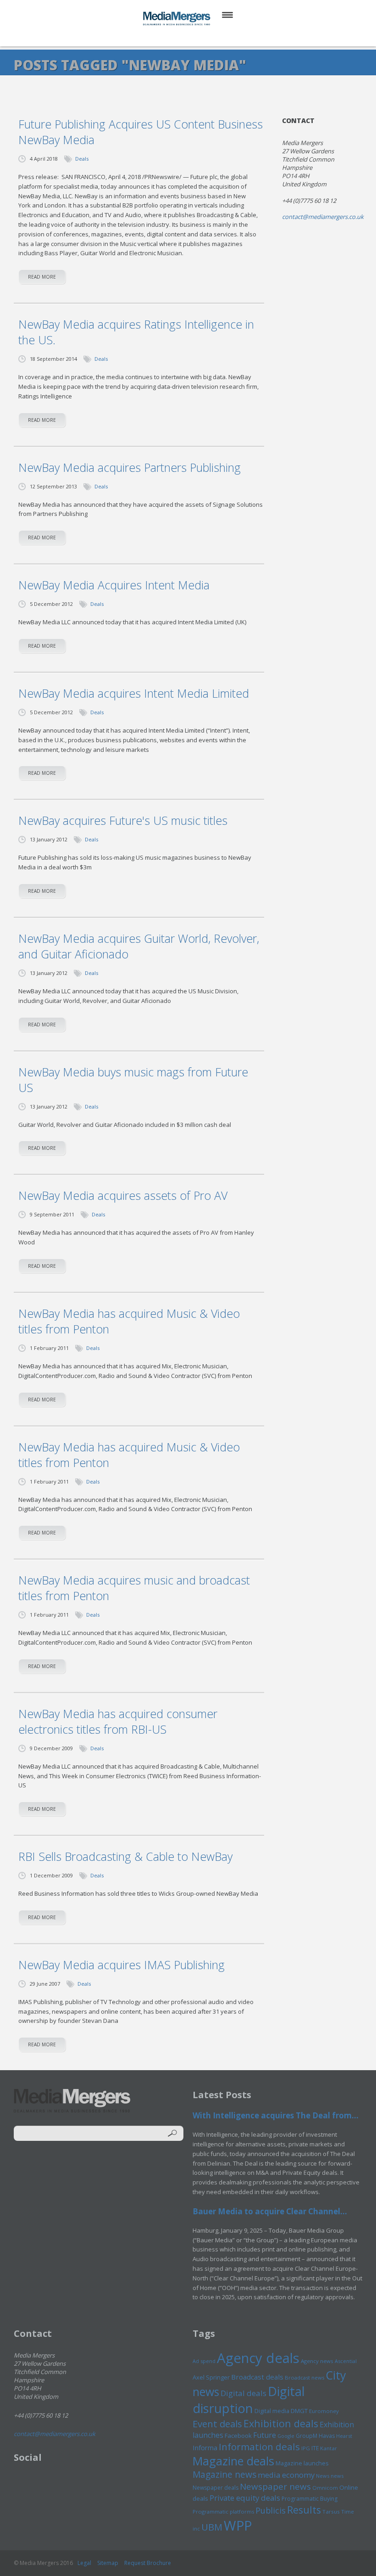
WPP (238, 2525)
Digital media (272, 2411)
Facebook (238, 2436)
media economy (286, 2475)
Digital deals (243, 2393)
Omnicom (325, 2488)
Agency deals (258, 2358)
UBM (212, 2527)
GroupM (307, 2436)
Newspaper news (275, 2486)
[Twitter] (175, 36)
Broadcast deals (257, 2377)
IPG (306, 2448)
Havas (327, 2436)
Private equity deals (245, 2498)
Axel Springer (211, 2377)
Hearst (344, 2436)
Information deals (259, 2447)
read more (42, 277)
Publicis (271, 2510)
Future (265, 2435)
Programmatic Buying (310, 2499)
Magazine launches (302, 2463)
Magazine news (224, 2475)
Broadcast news (304, 2377)
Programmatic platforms (223, 2512)
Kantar (329, 2448)
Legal (84, 2563)
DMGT (299, 2411)
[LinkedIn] (197, 36)
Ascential (346, 2361)
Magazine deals (233, 2461)
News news (330, 2476)
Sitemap (108, 2563)
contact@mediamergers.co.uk (323, 217)
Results (304, 2510)
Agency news (317, 2361)
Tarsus (331, 2512)
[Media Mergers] (177, 18)
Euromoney (324, 2411)
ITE (315, 2448)
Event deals (217, 2424)
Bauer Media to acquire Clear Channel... (270, 2211)
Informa (205, 2447)
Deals (82, 159)
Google (286, 2436)
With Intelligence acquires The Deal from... (276, 2115)
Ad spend (204, 2361)
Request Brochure (148, 2563)
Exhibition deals (281, 2423)
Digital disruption (249, 2400)
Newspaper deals (216, 2488)
